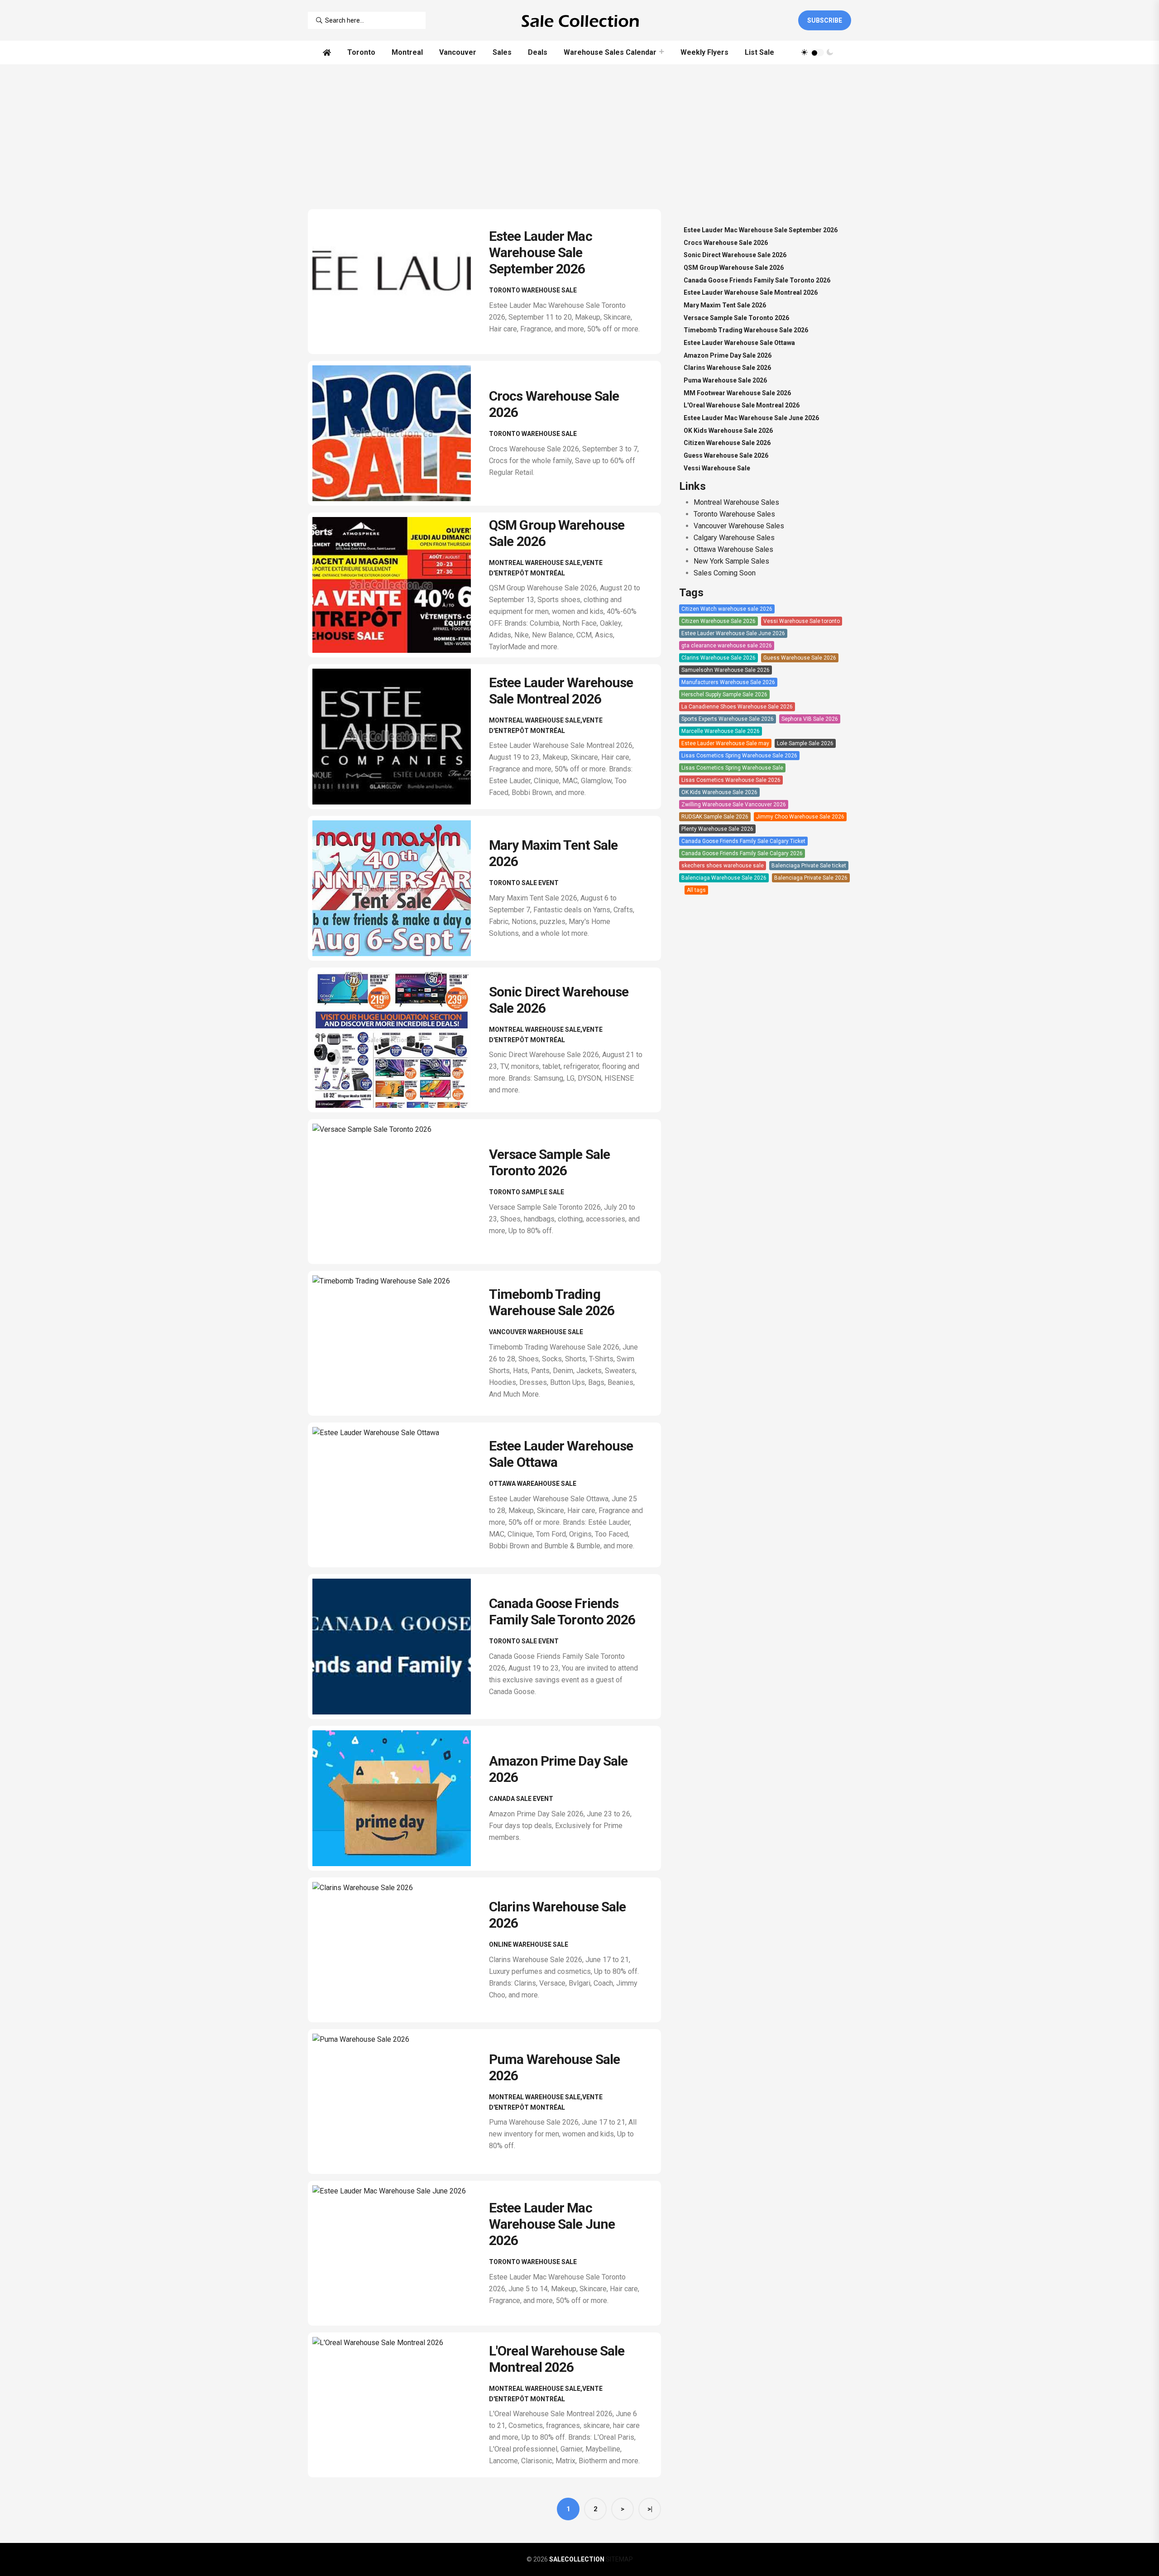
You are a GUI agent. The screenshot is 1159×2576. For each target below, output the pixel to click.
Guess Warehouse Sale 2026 (726, 455)
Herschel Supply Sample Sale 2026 (724, 694)
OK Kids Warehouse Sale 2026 (728, 431)
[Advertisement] (579, 132)
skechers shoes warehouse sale (723, 866)
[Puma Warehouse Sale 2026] (398, 2102)
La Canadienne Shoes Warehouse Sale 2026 (737, 707)
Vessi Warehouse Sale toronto (802, 621)
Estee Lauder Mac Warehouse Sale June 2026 (552, 2224)
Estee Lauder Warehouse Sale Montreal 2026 (561, 691)
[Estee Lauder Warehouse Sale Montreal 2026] (398, 737)
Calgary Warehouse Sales (734, 538)
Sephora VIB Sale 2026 (810, 719)
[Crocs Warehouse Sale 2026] (398, 433)
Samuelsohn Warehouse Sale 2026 (726, 670)
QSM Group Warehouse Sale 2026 (734, 268)
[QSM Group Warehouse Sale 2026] (398, 585)
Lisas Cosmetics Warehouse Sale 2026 (731, 780)
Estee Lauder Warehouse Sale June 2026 (733, 633)
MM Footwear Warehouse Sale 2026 (737, 393)
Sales (502, 52)
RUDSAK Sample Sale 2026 (715, 817)
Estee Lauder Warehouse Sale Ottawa (739, 343)
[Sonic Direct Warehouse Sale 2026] (398, 1040)
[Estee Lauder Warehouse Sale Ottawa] (398, 1495)
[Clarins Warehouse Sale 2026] (398, 1950)
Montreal (407, 52)
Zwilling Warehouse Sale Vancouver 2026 (734, 804)
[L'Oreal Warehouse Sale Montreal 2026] (398, 2405)
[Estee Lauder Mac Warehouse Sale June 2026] (398, 2253)
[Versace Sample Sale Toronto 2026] (398, 1192)
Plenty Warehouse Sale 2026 (717, 829)
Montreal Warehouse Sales (736, 502)
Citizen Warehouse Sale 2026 (727, 443)
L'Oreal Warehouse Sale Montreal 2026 (557, 2359)
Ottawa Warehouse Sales (733, 549)
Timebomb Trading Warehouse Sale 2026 (552, 1302)
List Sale (759, 52)
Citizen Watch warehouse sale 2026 (727, 609)
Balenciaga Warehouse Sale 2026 (724, 878)
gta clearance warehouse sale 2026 (727, 646)
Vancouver (458, 52)
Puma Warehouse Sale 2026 (725, 380)
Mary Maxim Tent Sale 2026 (725, 305)
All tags (696, 890)
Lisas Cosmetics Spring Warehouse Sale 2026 (739, 756)
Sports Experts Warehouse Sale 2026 (728, 719)
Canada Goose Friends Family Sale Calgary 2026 (742, 853)
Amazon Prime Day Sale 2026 (728, 355)
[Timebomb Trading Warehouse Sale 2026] (398, 1343)
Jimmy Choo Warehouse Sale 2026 (800, 817)
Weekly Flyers (704, 52)
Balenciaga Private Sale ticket (809, 866)
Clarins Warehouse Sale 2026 (727, 368)
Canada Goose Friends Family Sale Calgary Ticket (743, 841)
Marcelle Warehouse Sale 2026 (721, 731)
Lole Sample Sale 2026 (805, 743)
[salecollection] (579, 20)
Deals (538, 52)
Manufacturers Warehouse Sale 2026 (728, 682)
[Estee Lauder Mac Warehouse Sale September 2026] (398, 282)
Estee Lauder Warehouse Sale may (725, 743)
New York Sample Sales (731, 561)
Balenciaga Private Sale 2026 (811, 878)
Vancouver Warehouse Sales (739, 526)
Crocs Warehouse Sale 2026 (726, 243)
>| (650, 2509)
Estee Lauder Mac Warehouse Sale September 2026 (541, 252)
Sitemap (619, 2559)
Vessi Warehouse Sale (717, 468)
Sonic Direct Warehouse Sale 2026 (735, 255)
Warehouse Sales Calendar (610, 52)
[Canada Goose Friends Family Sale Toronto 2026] (398, 1647)
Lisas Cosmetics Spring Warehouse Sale (732, 768)
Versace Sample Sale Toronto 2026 (549, 1162)
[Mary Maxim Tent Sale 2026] (398, 888)
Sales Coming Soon (725, 573)
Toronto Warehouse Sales (734, 514)
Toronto (361, 52)
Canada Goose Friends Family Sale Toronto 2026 (562, 1611)
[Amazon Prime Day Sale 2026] (398, 1798)
